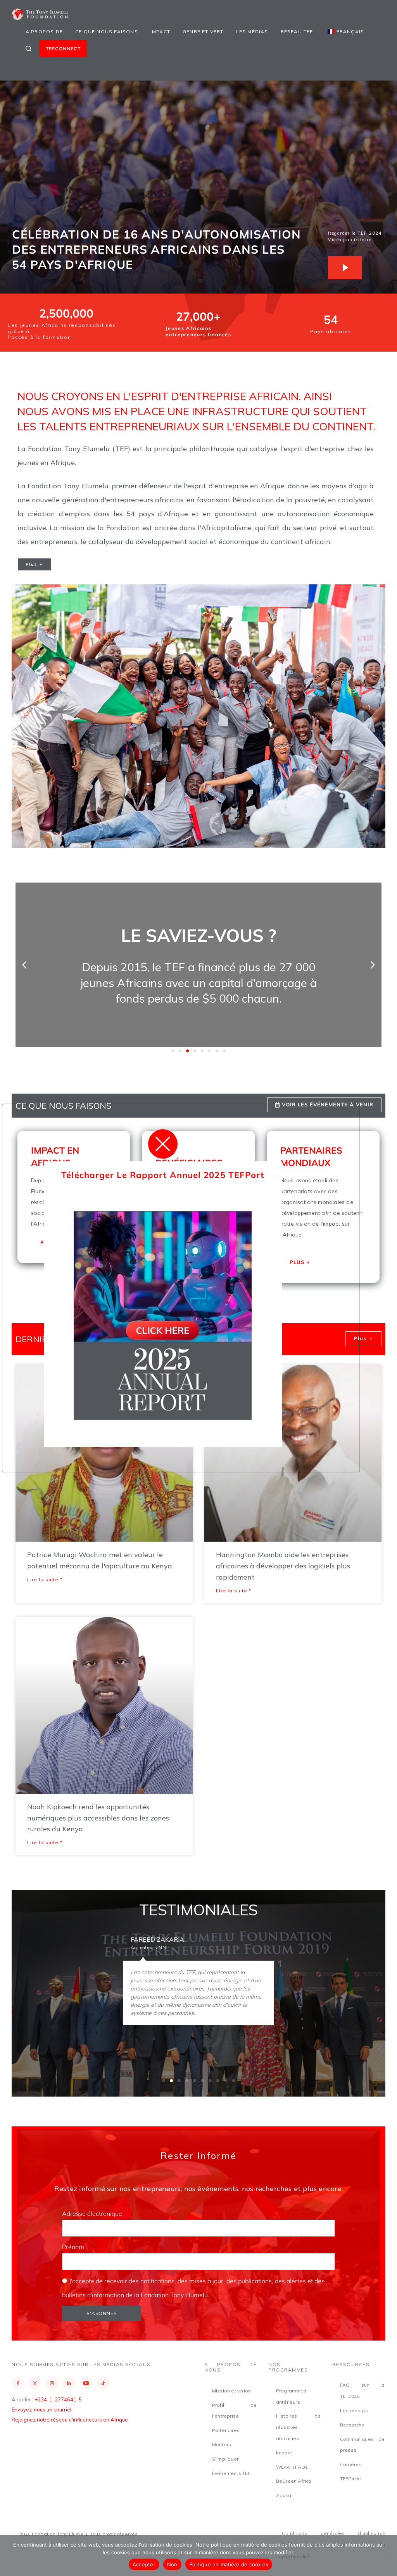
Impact (160, 32)
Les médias (252, 32)
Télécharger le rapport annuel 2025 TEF (153, 1175)
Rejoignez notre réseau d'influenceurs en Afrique (70, 2420)
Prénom (74, 2247)
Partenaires (226, 2430)
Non (172, 2564)
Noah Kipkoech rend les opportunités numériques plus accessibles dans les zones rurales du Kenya (98, 1818)
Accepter (144, 2564)
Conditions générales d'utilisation (334, 2533)
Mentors (222, 2445)
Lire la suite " (45, 1579)
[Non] (387, 2555)
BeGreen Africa (294, 2481)
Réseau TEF (297, 32)
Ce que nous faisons (107, 32)
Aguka (284, 2495)
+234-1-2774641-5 (58, 2399)
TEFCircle (351, 2479)
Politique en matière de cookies (229, 2564)
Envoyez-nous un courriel (41, 2409)
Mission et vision (231, 2391)
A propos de (44, 32)
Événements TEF (231, 2473)
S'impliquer (225, 2459)
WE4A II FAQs (292, 2467)
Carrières (351, 2464)
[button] (24, 965)
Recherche (352, 2425)
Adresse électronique (93, 2214)
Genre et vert (203, 32)
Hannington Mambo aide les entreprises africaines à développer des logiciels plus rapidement (283, 1566)
